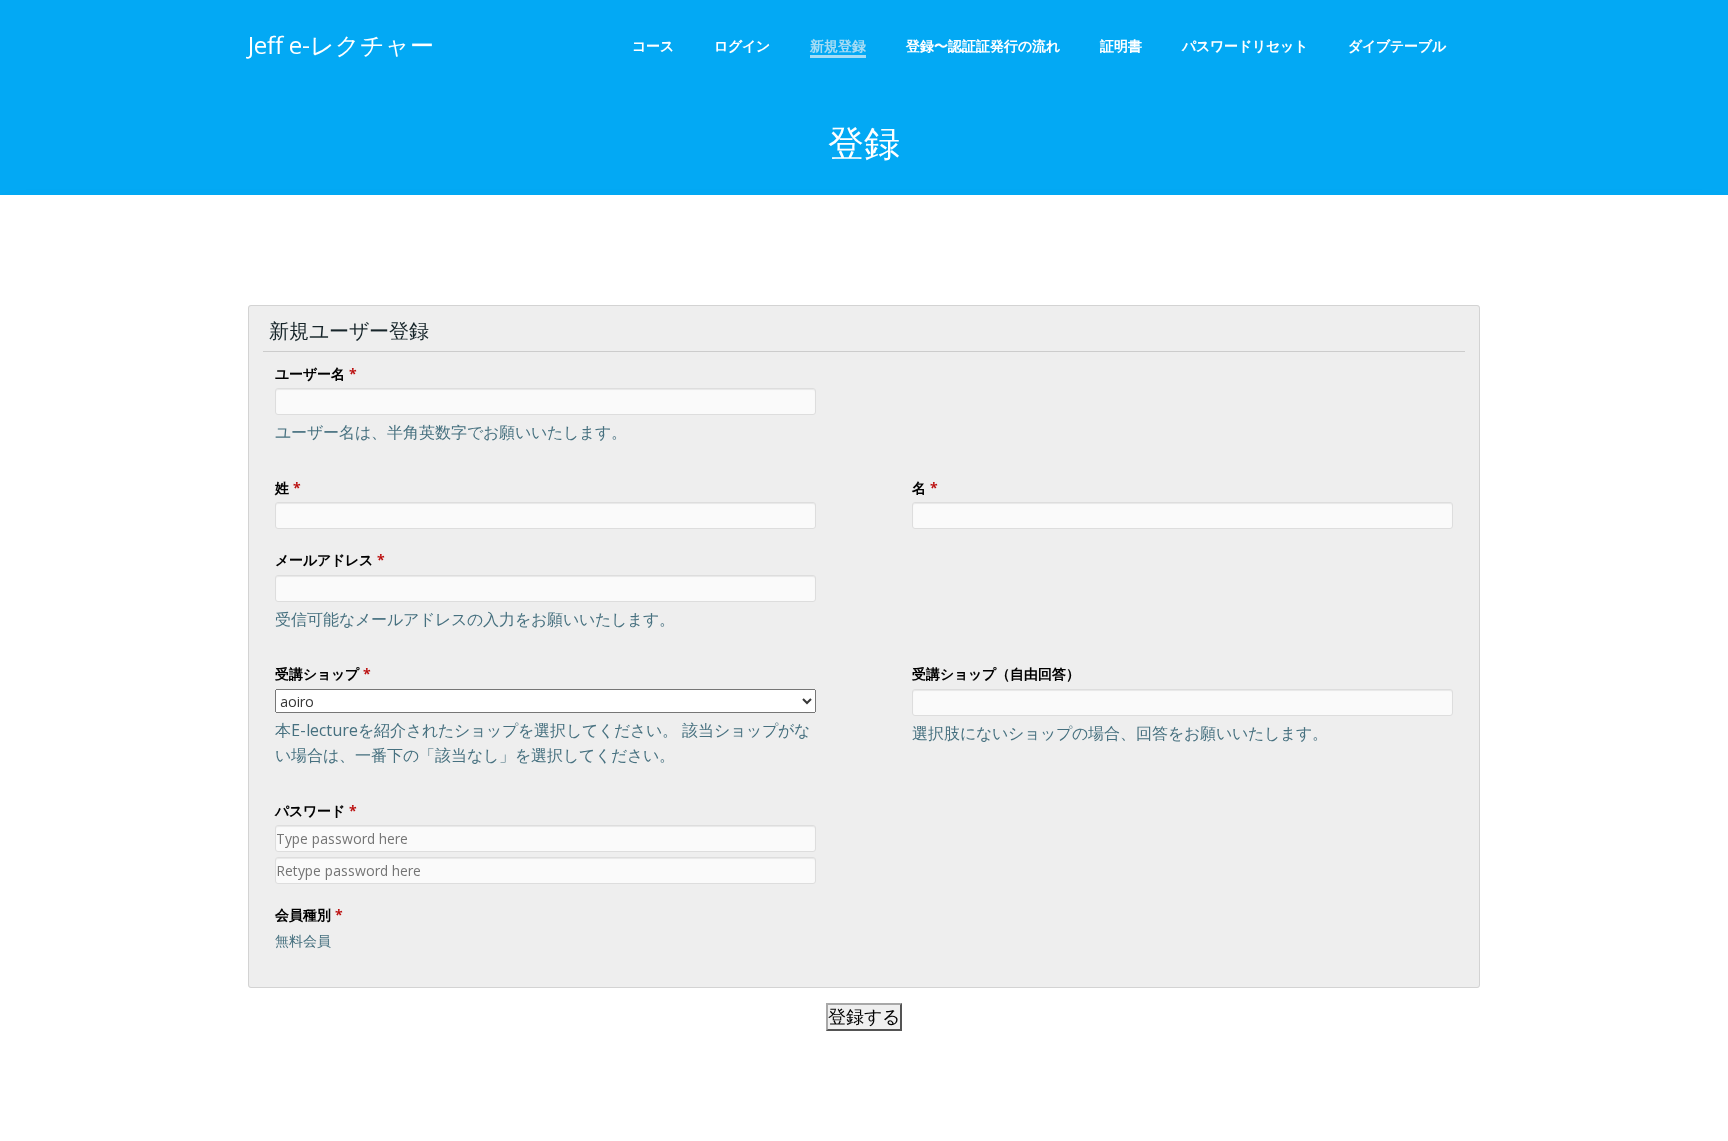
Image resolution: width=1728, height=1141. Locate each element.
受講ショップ (323, 673)
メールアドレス (330, 559)
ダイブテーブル (1404, 45)
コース (653, 45)
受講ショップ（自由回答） (996, 673)
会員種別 (309, 914)
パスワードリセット (1245, 45)
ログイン (742, 45)
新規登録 (838, 45)
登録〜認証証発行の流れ (983, 45)
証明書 (1121, 45)
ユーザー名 (316, 373)
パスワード (316, 810)
